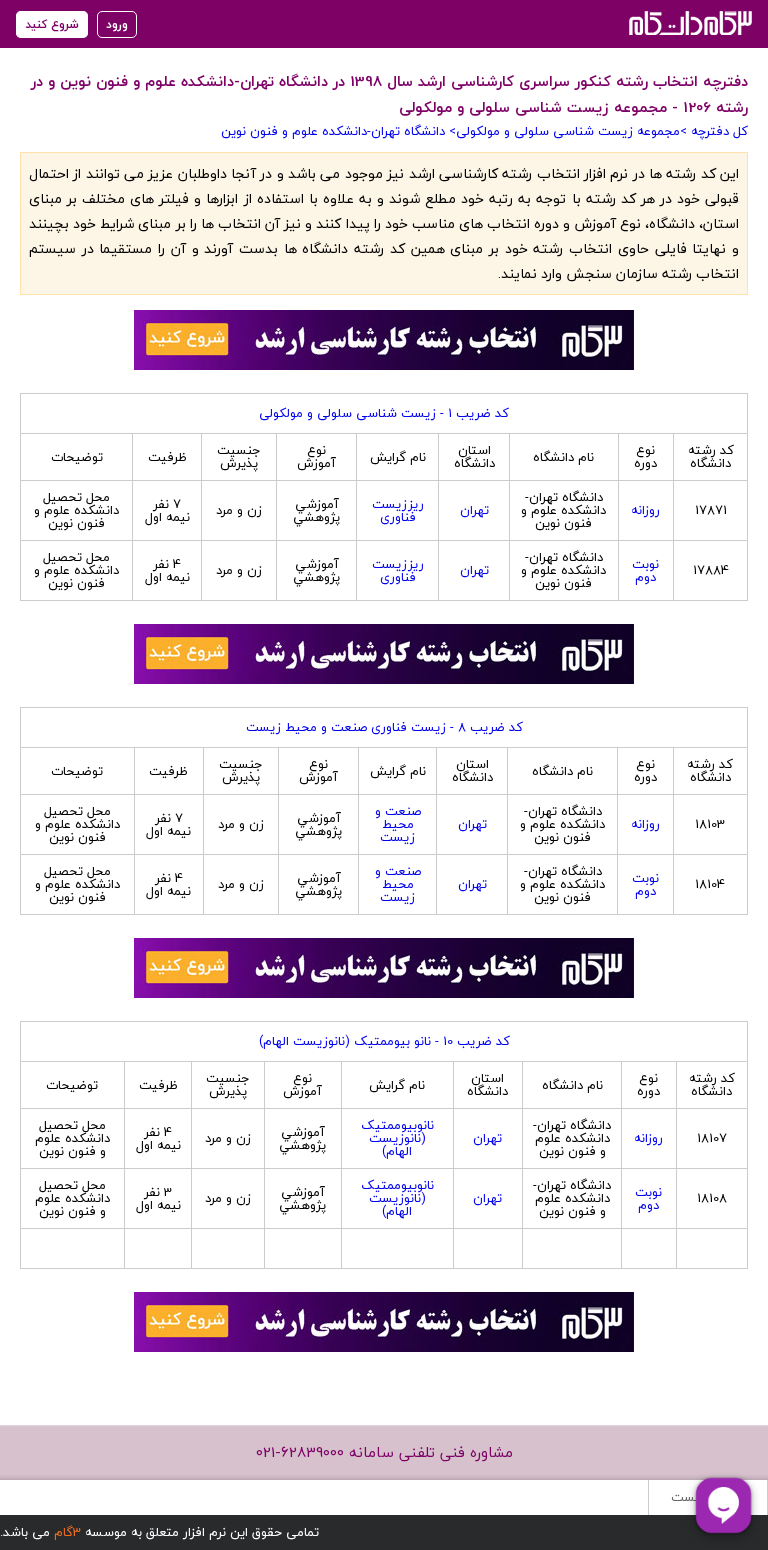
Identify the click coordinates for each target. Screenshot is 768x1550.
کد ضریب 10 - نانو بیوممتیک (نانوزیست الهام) (384, 1041)
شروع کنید (52, 24)
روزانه (645, 510)
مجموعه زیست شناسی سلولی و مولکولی (568, 131)
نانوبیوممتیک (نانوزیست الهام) (397, 1138)
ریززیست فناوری (398, 510)
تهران (474, 510)
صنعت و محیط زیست (398, 824)
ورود (117, 24)
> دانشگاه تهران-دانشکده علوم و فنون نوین (338, 131)
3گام (67, 1532)
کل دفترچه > (714, 131)
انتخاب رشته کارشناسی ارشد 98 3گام (688, 22)
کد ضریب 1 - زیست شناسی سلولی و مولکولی (384, 413)
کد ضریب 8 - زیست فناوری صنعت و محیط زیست (384, 727)
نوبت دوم (645, 570)
